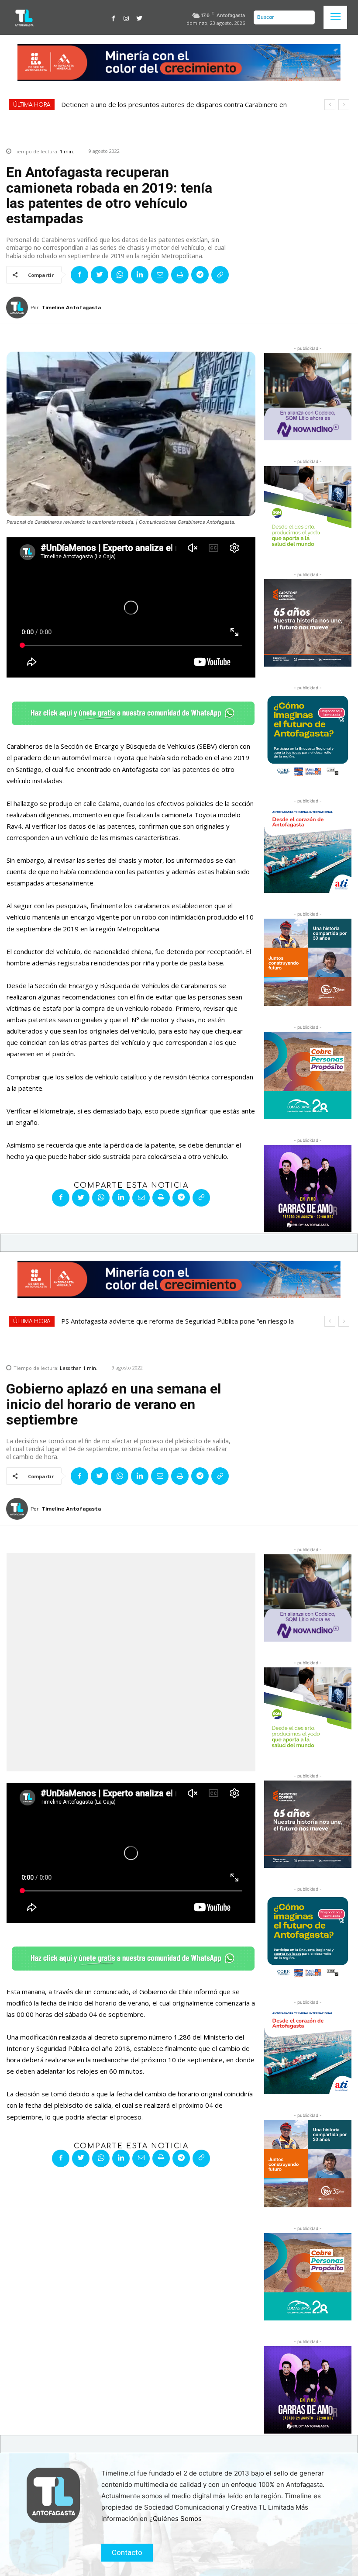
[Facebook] (114, 17)
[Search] (306, 17)
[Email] (160, 275)
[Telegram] (200, 275)
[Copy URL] (220, 275)
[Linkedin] (140, 275)
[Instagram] (126, 17)
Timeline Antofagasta (71, 308)
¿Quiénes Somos (176, 2519)
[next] (344, 105)
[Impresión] (180, 275)
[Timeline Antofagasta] (18, 308)
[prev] (330, 105)
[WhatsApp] (120, 275)
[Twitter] (139, 17)
